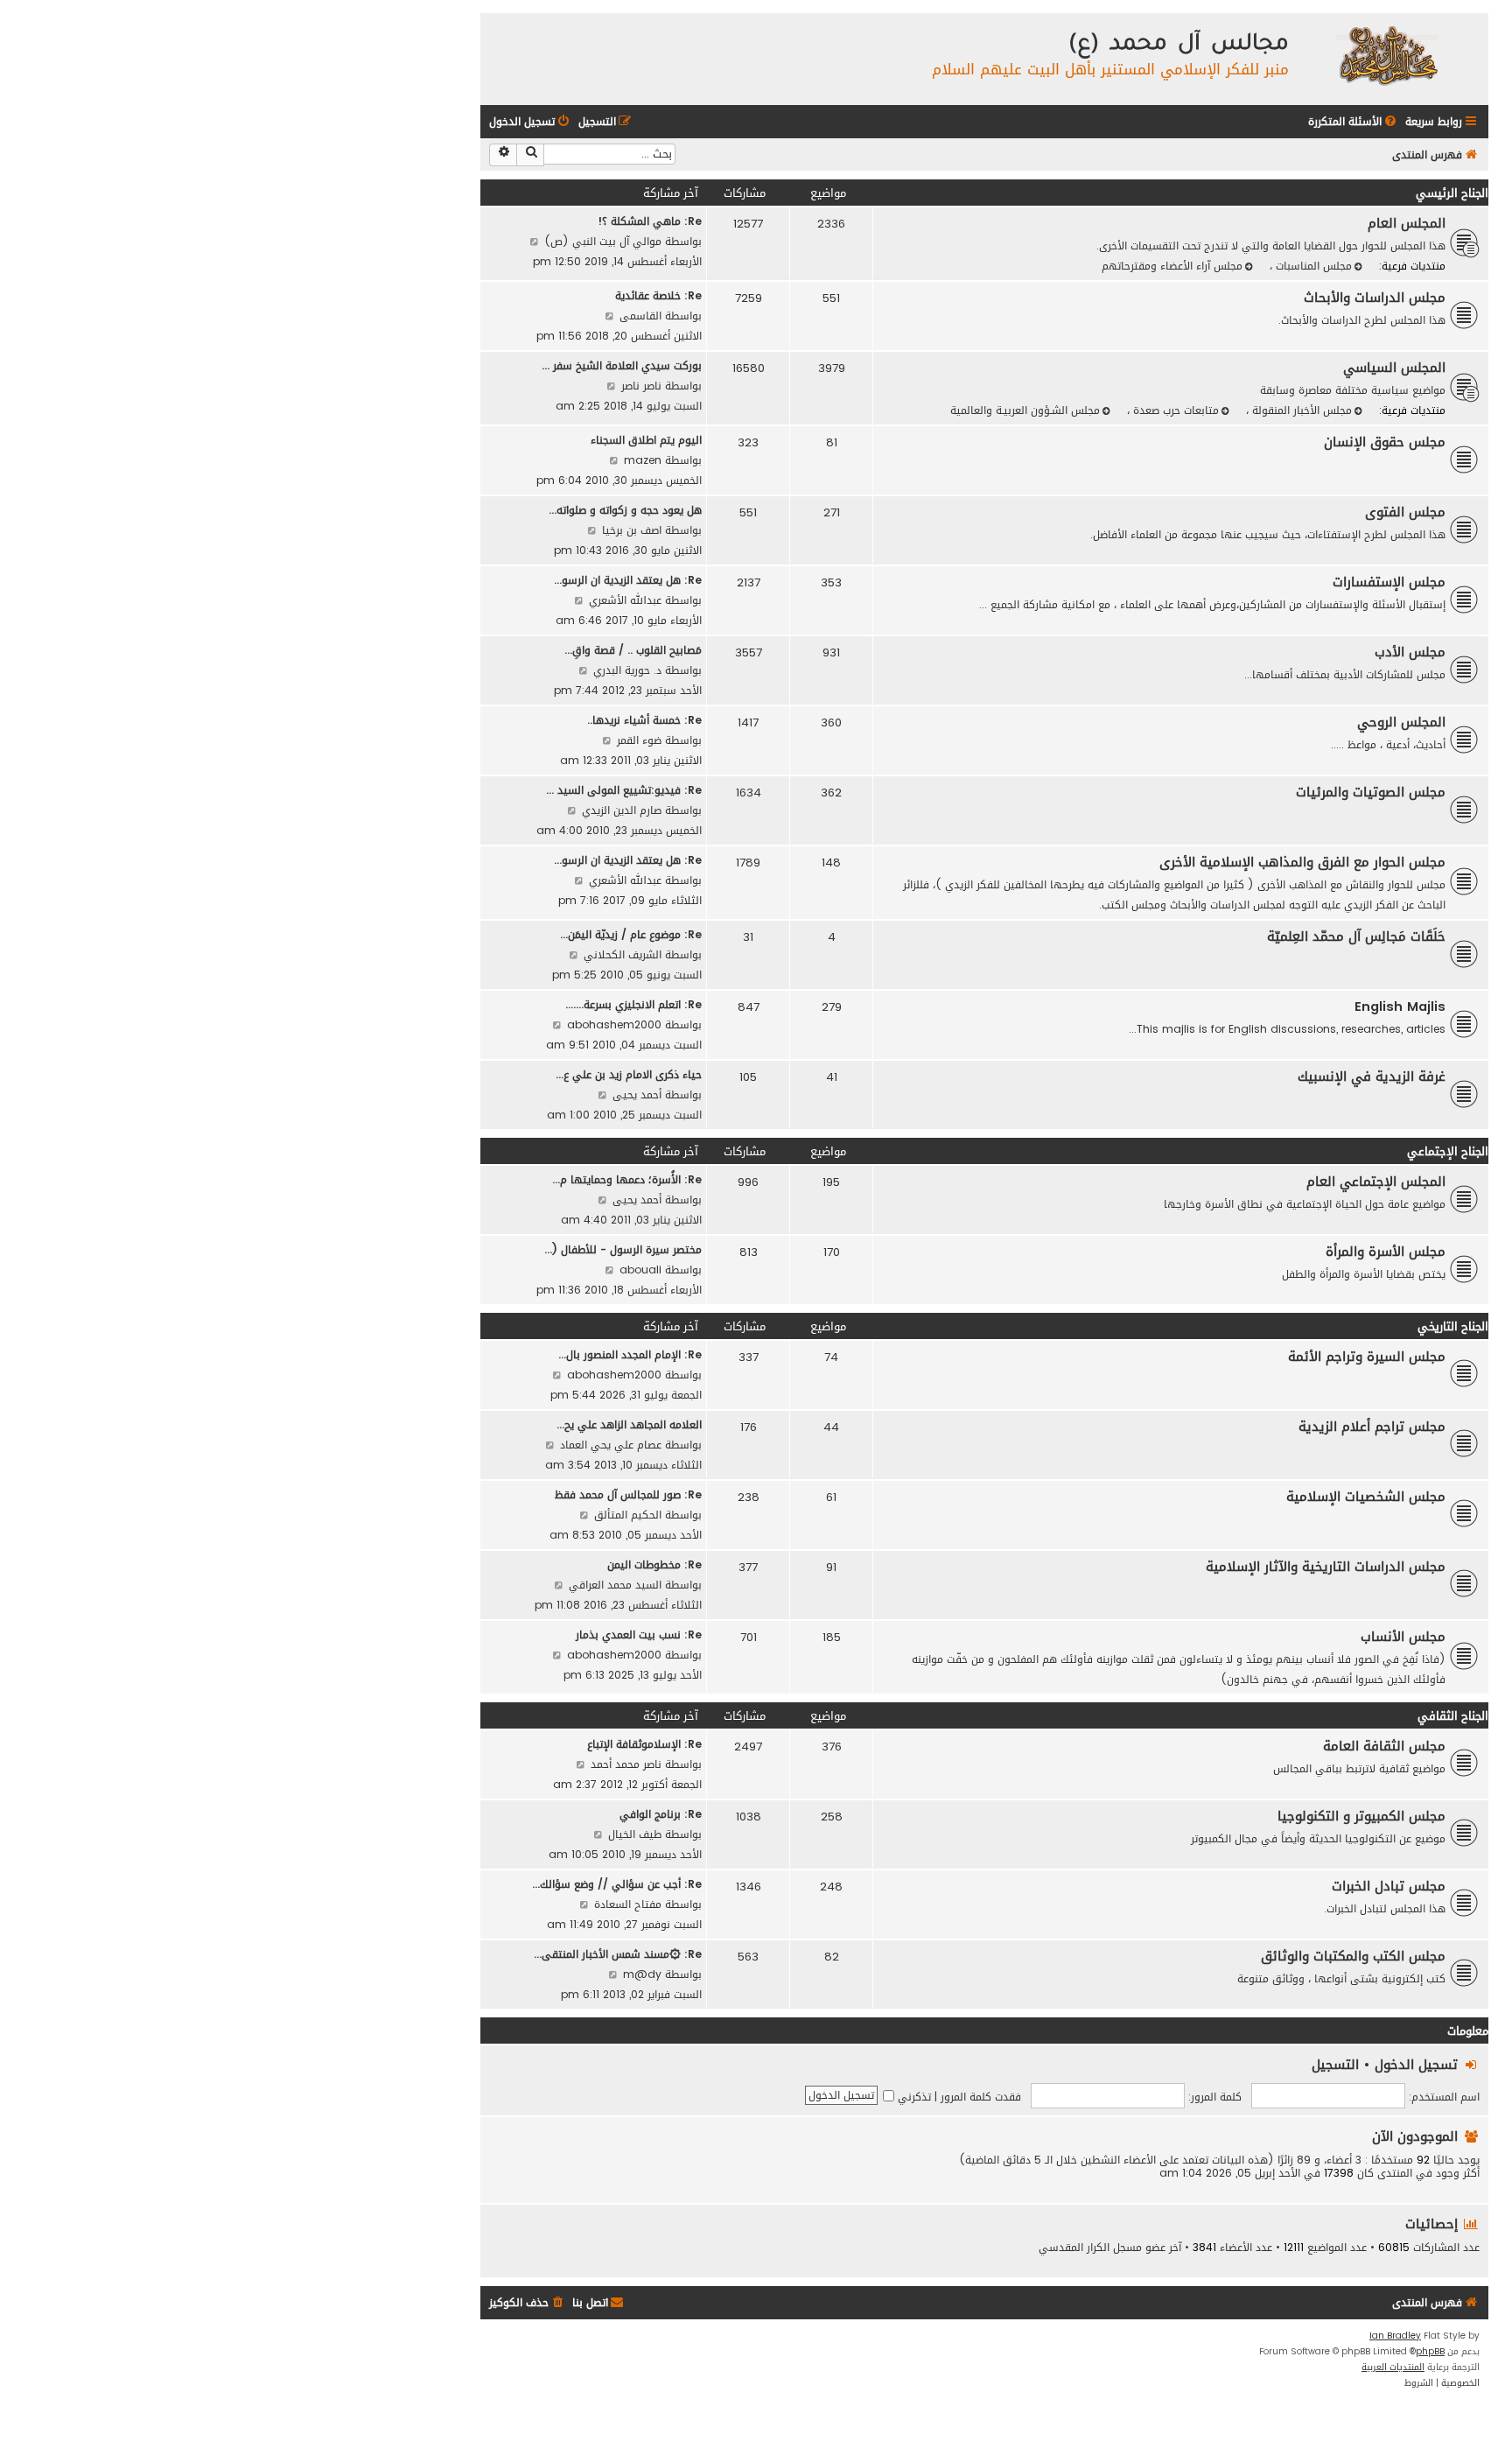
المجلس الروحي (1401, 722)
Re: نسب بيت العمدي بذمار (639, 1634)
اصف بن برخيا (632, 530)
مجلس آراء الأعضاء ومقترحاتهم (1172, 266)
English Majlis (1400, 1007)
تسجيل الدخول (1416, 2064)
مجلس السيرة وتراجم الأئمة (1367, 1357)
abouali (640, 1270)
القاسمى (640, 316)
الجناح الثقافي (1453, 1716)
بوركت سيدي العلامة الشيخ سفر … (622, 365)
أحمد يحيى (637, 1094)
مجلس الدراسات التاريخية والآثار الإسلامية (1326, 1567)
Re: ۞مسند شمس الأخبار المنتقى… (618, 1954)
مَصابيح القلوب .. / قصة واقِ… (633, 650)
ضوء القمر (639, 740)
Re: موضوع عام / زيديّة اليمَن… (631, 934)
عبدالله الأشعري (625, 600)
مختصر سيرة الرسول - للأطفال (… (623, 1249)
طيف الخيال (635, 1834)
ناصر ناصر (641, 386)
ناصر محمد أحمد (626, 1764)
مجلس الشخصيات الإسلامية (1366, 1497)
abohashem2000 (614, 1024)
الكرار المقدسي (1074, 2248)
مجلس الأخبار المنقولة (1300, 410)
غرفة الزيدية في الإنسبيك (1372, 1077)
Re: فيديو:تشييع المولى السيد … (624, 790)
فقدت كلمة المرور (981, 2097)
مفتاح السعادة (628, 1904)
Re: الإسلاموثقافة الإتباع (644, 1744)
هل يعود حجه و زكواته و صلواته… (625, 510)
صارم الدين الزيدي (622, 810)
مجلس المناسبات (1312, 266)
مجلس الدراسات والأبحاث (1375, 298)
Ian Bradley (1395, 2336)
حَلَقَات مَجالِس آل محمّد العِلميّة (1356, 936)
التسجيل (1335, 2064)
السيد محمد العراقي (615, 1585)
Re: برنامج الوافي (661, 1814)
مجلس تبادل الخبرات (1389, 1886)
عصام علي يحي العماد (611, 1445)
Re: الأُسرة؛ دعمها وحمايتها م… (627, 1179)
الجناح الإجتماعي (1448, 1151)
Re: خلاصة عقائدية (658, 295)
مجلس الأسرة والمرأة (1386, 1252)
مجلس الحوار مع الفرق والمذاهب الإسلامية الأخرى (1302, 862)
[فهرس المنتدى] (1386, 55)
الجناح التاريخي (1453, 1326)
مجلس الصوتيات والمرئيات (1371, 792)
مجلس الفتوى (1405, 512)
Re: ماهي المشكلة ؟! (650, 221)
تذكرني (913, 2097)
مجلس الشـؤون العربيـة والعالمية (1025, 410)
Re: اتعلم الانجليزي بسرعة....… (633, 1004)
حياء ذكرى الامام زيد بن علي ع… (629, 1074)
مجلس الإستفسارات (1389, 582)
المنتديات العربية (1393, 2367)
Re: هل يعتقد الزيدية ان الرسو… (628, 580)
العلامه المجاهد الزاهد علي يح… (629, 1424)
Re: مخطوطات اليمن (654, 1564)
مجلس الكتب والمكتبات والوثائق (1353, 1956)
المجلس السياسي (1394, 368)
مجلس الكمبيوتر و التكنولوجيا (1361, 1816)
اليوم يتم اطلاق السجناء (646, 440)
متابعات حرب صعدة (1174, 410)
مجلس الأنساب (1403, 1637)
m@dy (642, 1974)
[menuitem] (1354, 122)
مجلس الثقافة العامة (1384, 1746)
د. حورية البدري (627, 670)
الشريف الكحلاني (623, 954)
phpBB (1430, 2352)
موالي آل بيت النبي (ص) (603, 241)
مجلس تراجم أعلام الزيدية (1372, 1427)
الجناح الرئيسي (1452, 193)
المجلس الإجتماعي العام (1376, 1182)
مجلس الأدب (1410, 652)
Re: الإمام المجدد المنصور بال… (630, 1354)
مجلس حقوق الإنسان (1385, 442)
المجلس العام (1407, 223)
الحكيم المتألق (628, 1515)
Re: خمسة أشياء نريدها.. (644, 720)
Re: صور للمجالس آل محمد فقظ (628, 1494)
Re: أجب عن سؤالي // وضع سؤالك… (617, 1884)
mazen (643, 460)
